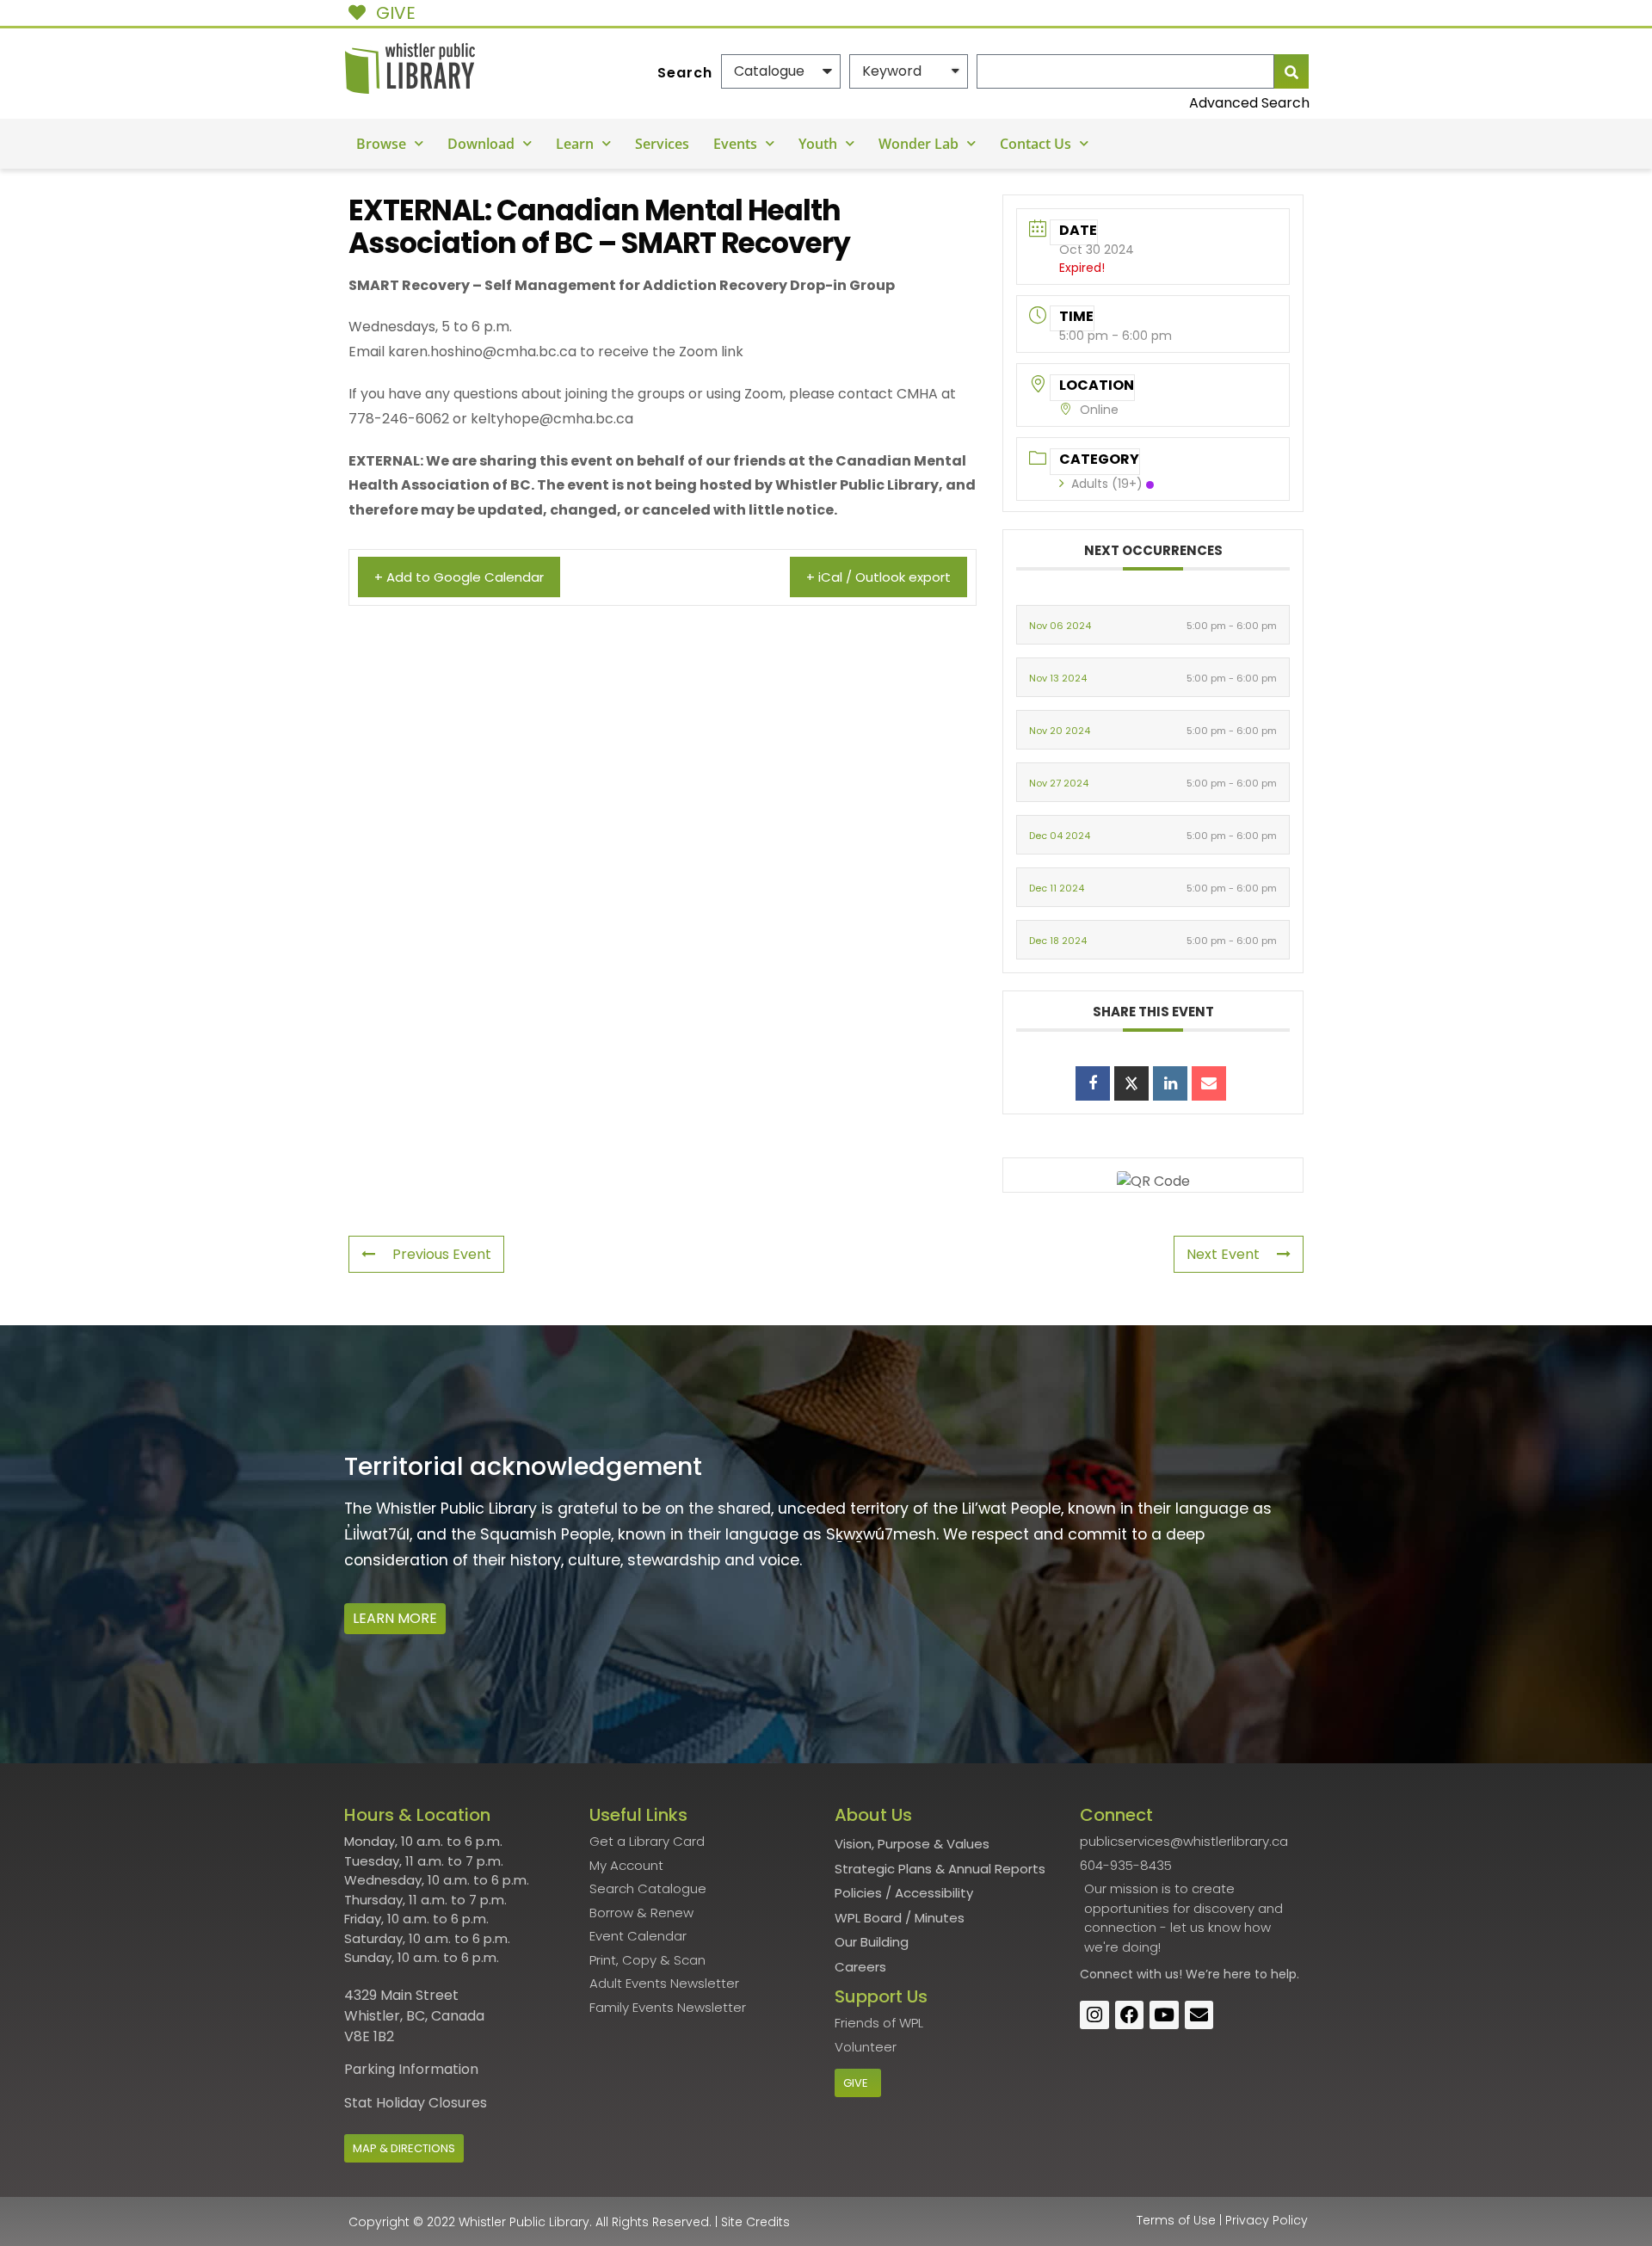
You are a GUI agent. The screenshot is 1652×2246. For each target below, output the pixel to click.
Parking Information (411, 2069)
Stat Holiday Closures (416, 2103)
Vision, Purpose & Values (912, 1844)
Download (481, 144)
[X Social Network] (1131, 1083)
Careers (860, 1967)
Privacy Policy (1267, 2220)
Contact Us (1036, 144)
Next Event (1223, 1254)
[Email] (1209, 1083)
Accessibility (934, 1893)
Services (662, 144)
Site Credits (755, 2222)
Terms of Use (1176, 2220)
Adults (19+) (1107, 484)
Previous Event (442, 1254)
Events (735, 144)
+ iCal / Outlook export (878, 577)
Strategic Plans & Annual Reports (940, 1869)
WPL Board (868, 1918)
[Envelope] (1199, 2015)
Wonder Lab (918, 144)
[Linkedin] (1170, 1083)
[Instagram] (1094, 2015)
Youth (818, 144)
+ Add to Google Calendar (459, 577)
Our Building (872, 1942)
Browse (381, 144)
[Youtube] (1164, 2015)
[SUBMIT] (1291, 71)
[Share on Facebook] (1093, 1083)
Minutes (940, 1918)
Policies (858, 1893)
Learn (575, 144)
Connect (1106, 1974)
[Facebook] (1130, 2015)
